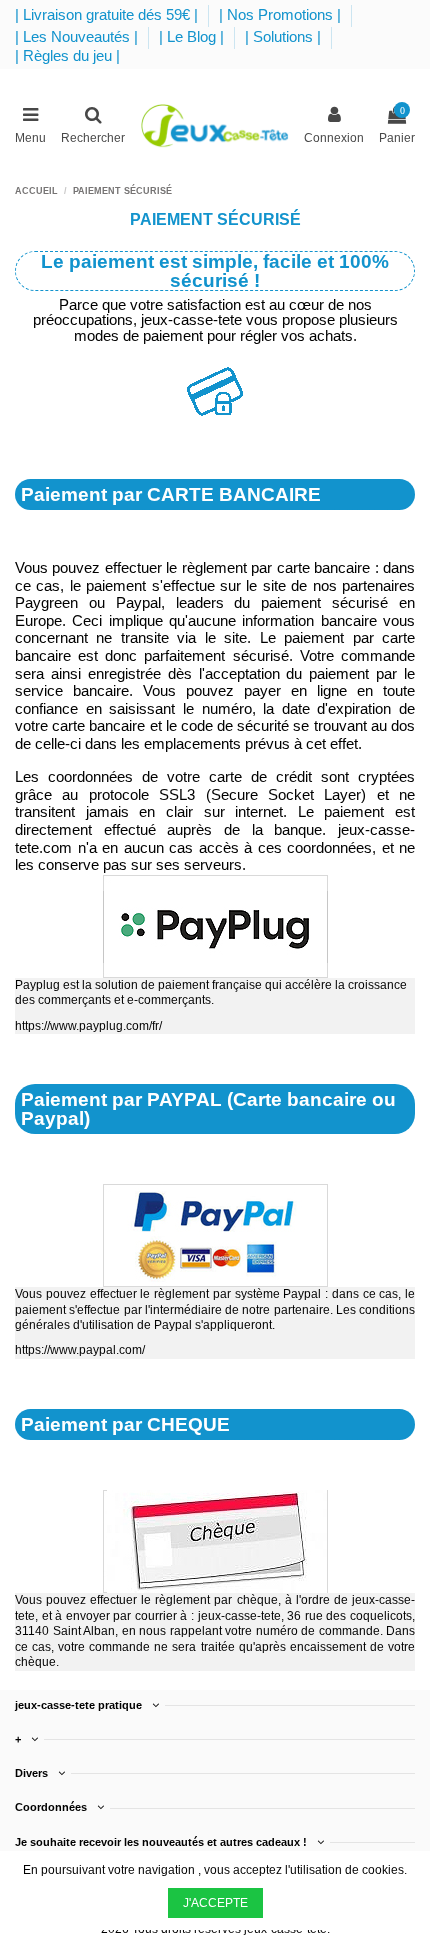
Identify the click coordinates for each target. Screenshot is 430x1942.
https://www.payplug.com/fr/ (88, 1026)
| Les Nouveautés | (78, 37)
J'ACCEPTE (215, 1903)
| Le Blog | (193, 37)
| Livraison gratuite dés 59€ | (108, 15)
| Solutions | (285, 37)
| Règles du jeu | (67, 56)
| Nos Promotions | (282, 15)
